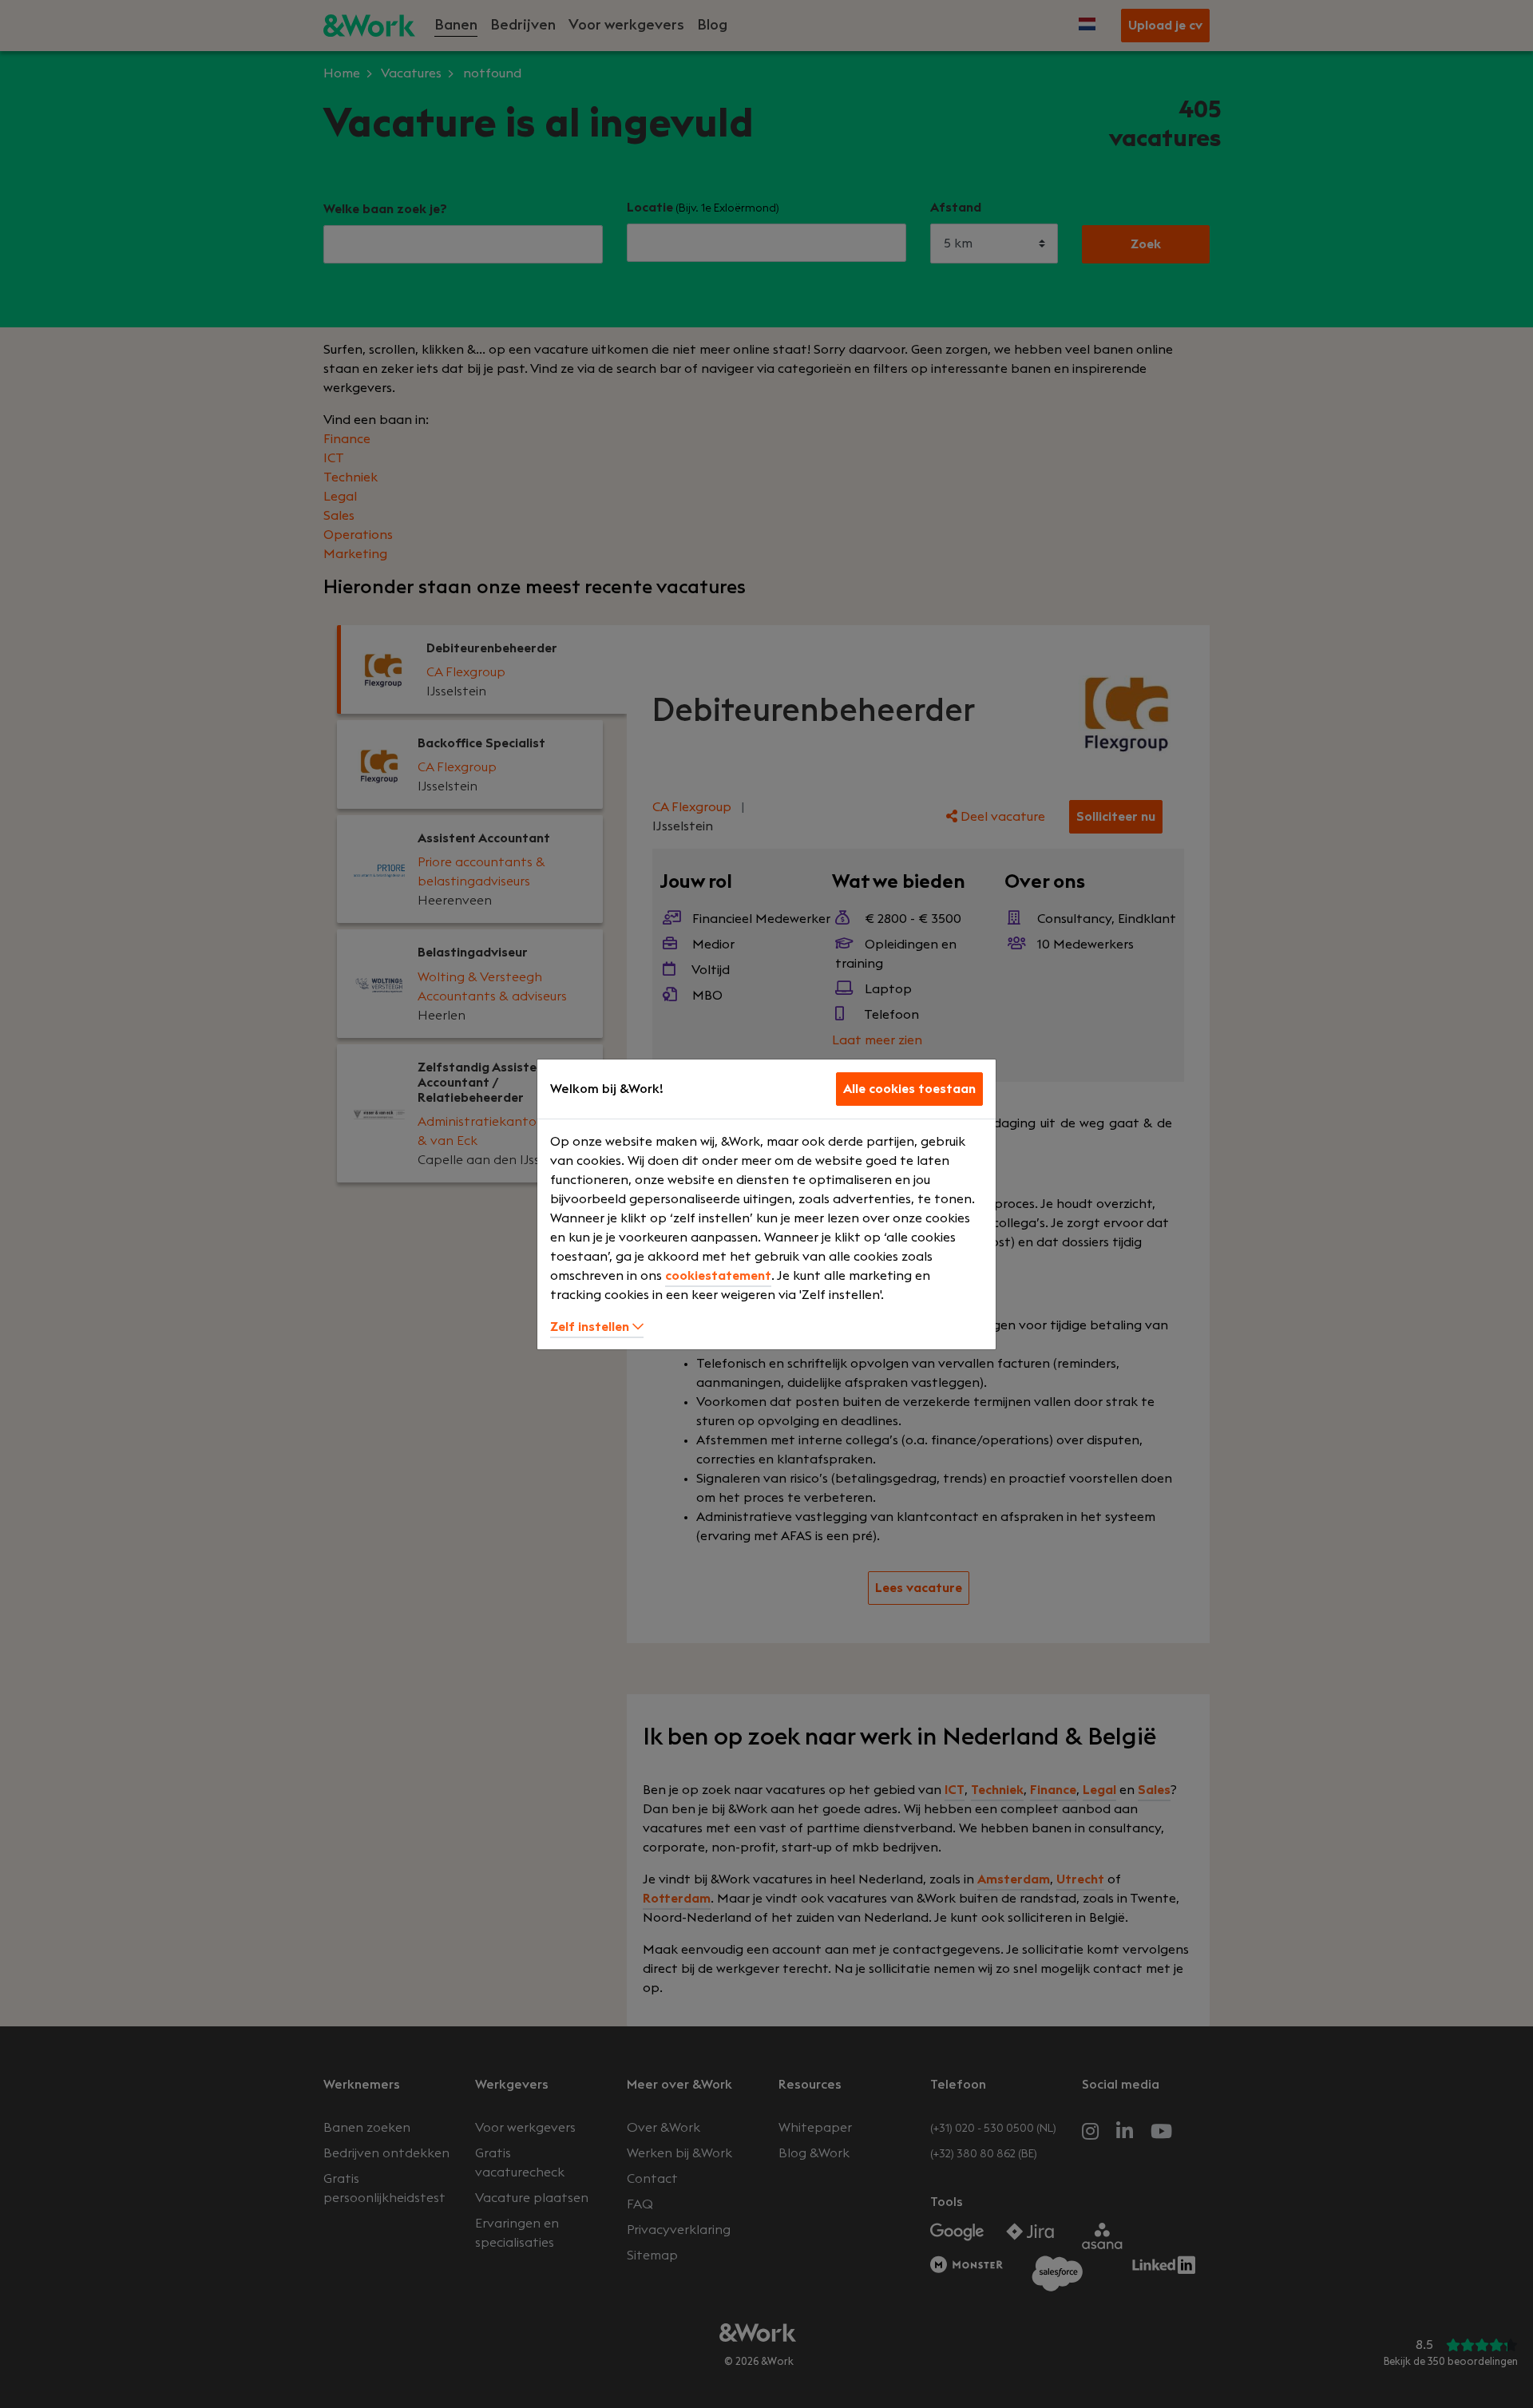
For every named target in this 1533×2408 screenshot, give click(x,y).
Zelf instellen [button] (591, 1327)
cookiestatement (718, 1276)
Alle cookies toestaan (909, 1089)
